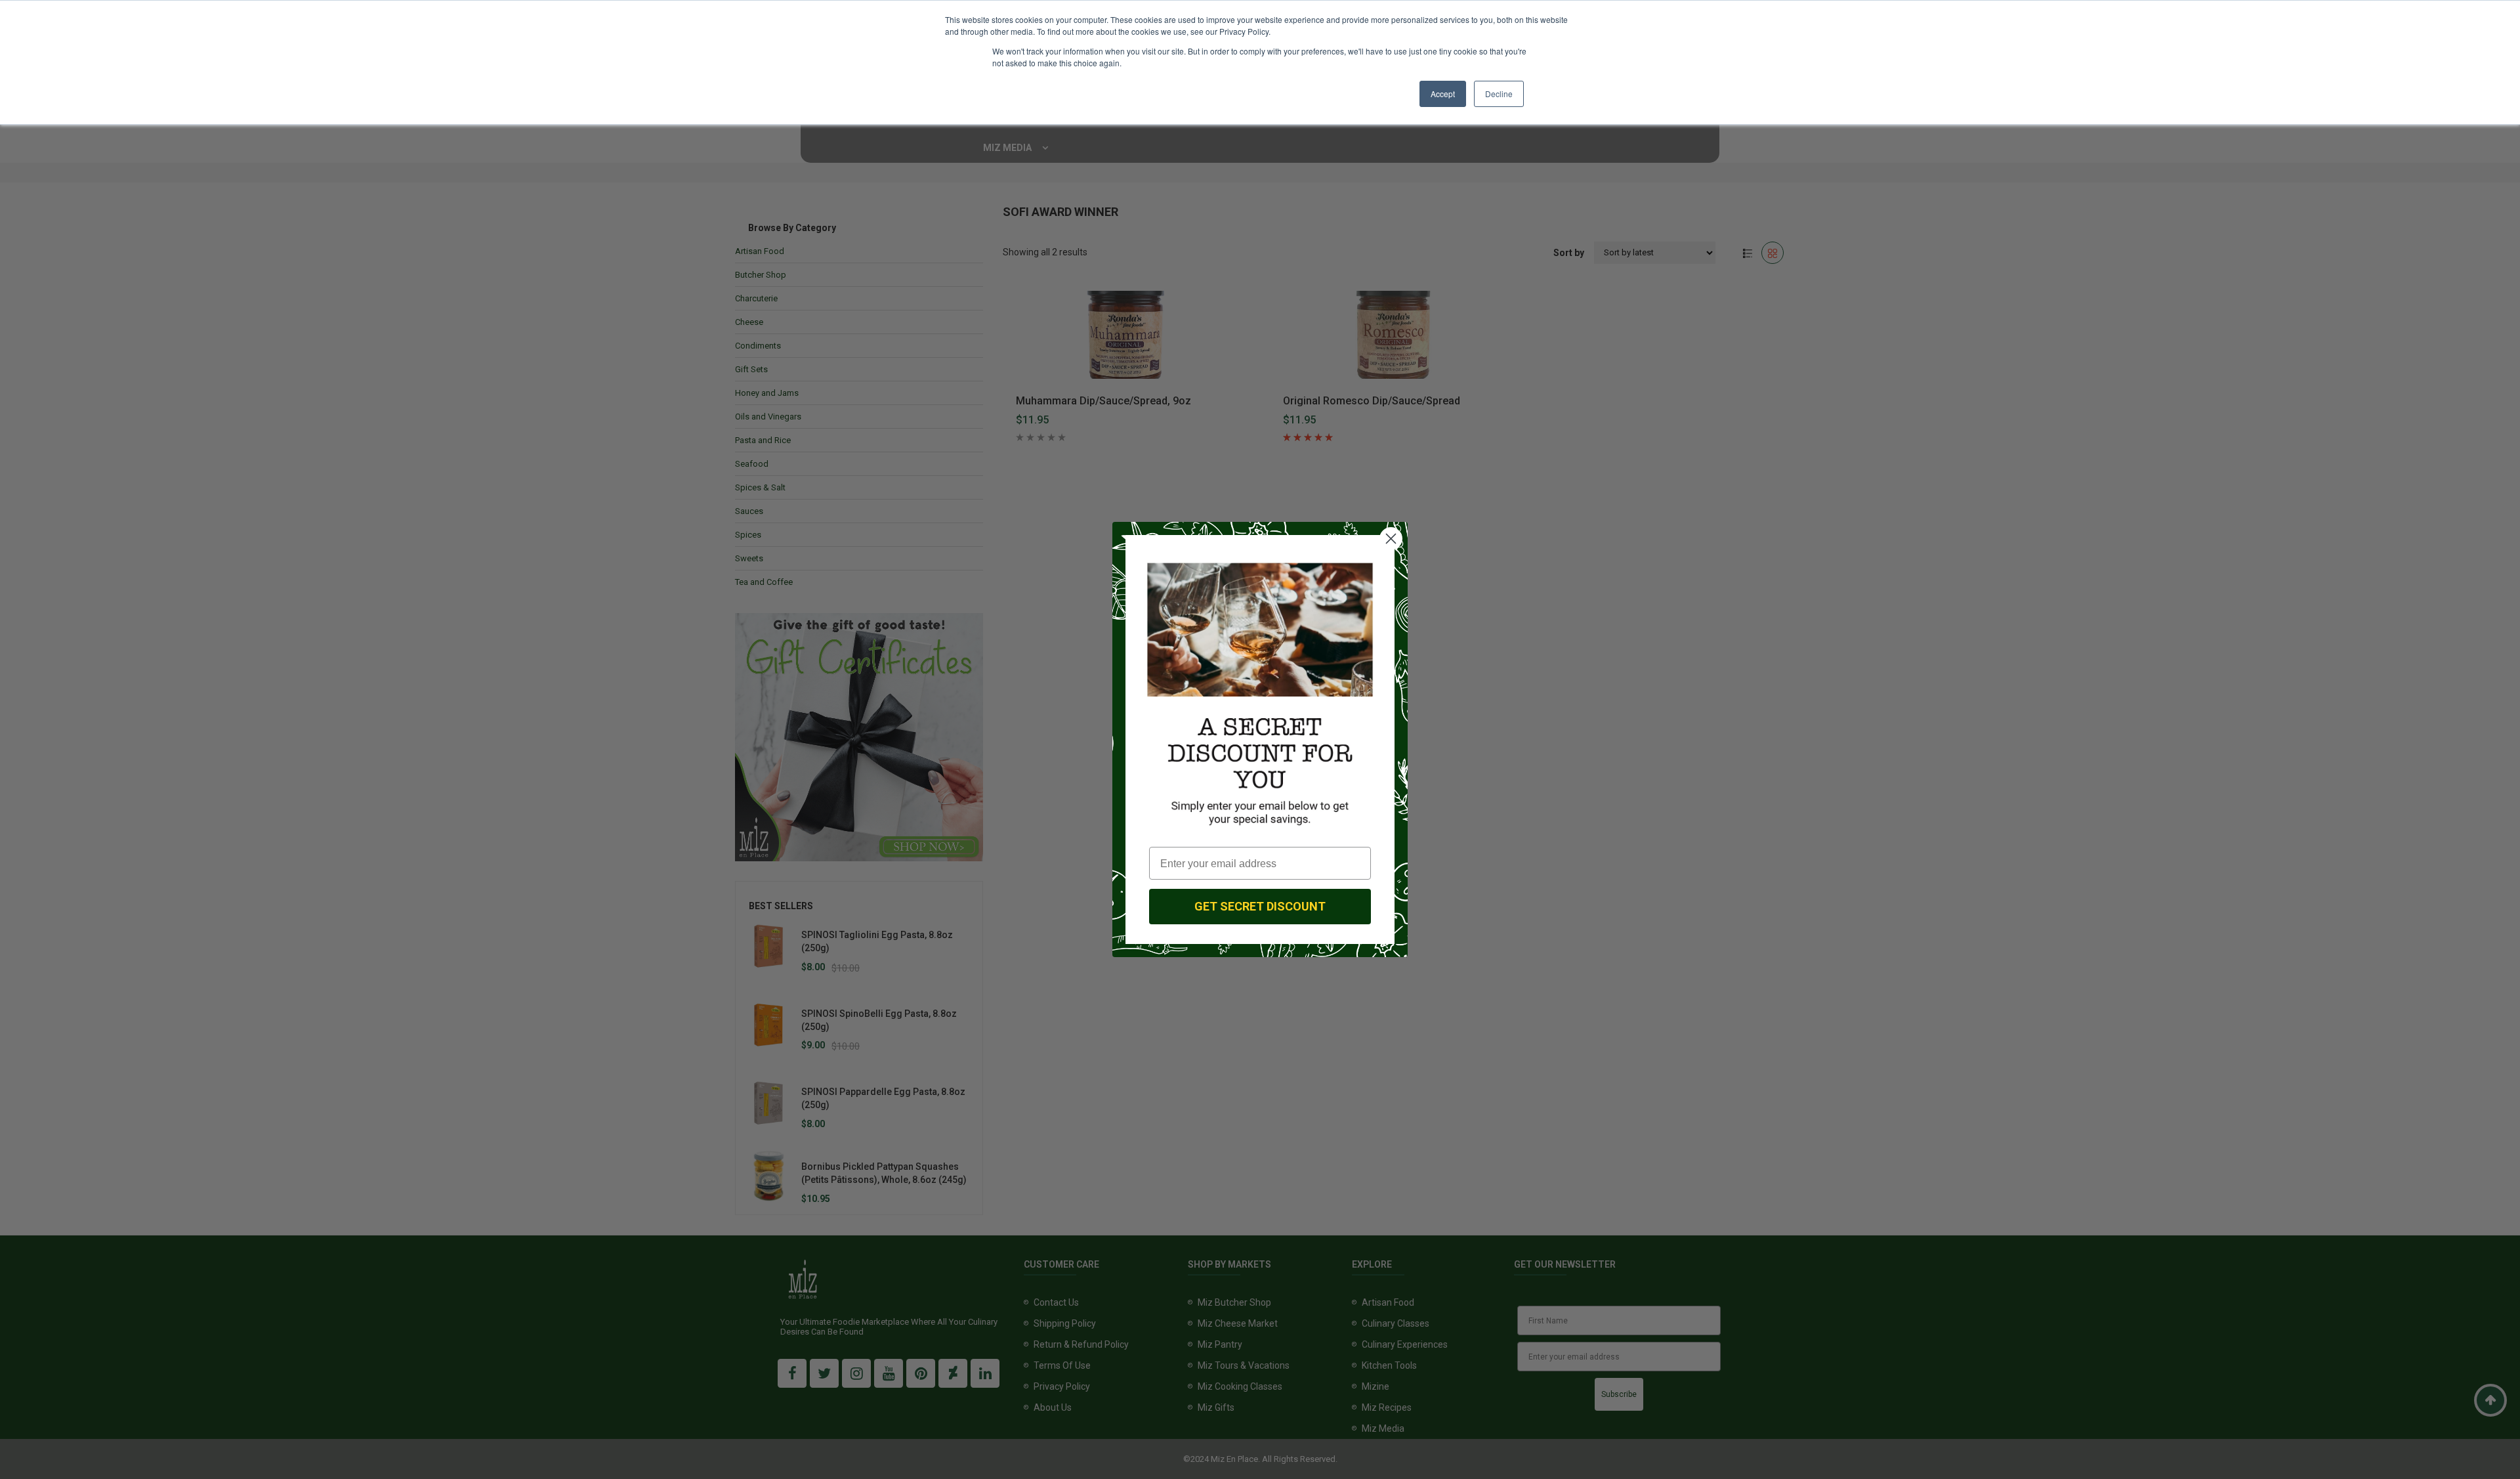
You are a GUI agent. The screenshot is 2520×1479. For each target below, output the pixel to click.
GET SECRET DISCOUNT (1260, 906)
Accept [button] (1443, 94)
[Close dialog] (1391, 539)
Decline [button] (1499, 94)
